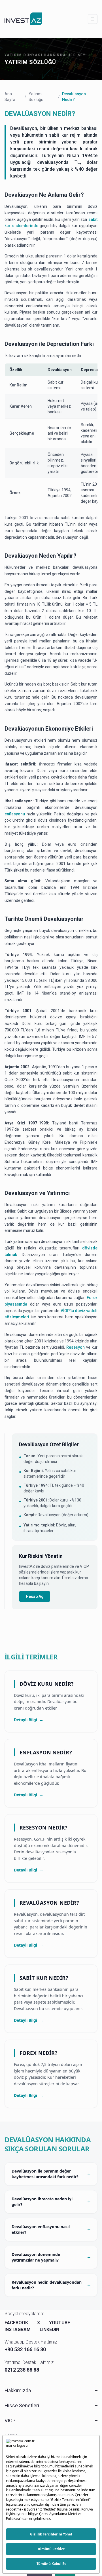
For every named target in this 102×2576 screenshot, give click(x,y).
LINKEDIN (49, 2329)
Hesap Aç (35, 1596)
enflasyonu (15, 814)
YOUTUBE (59, 2323)
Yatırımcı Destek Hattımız (29, 2362)
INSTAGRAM (18, 2329)
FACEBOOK (16, 2323)
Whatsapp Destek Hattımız (31, 2342)
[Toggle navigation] (93, 19)
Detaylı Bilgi (29, 1720)
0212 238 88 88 (22, 2370)
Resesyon (76, 1347)
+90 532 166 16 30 (25, 2349)
